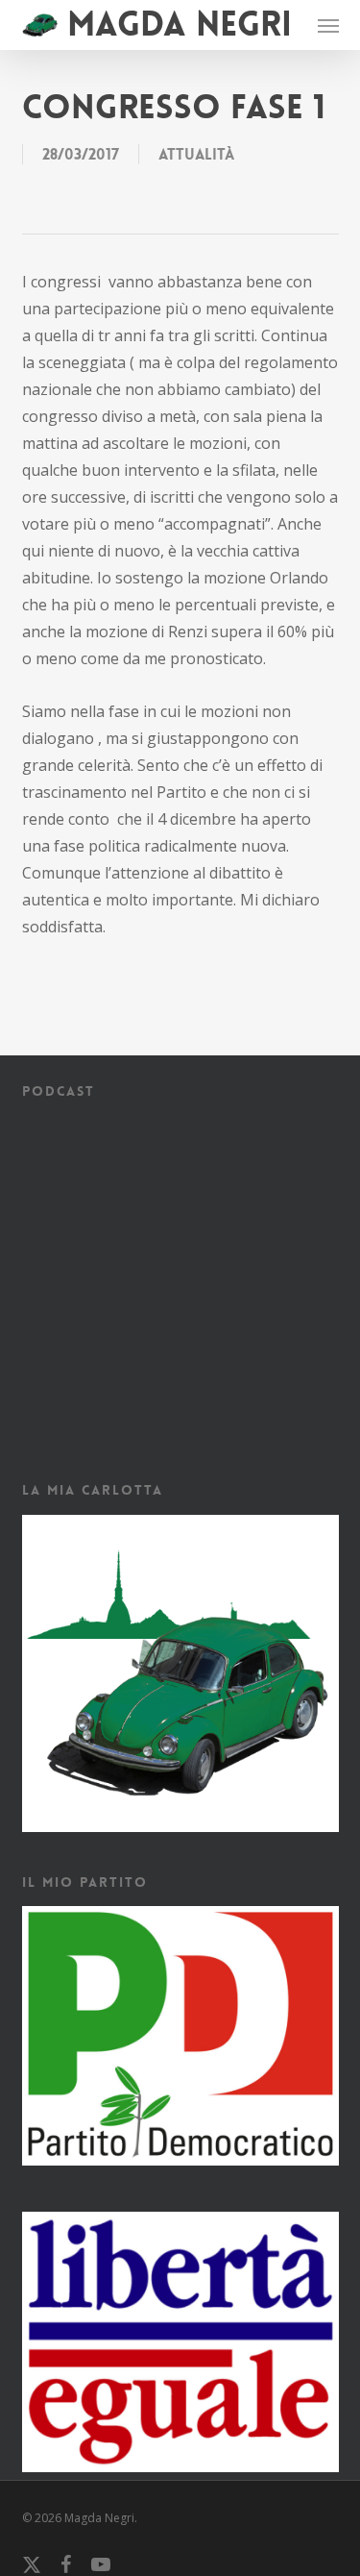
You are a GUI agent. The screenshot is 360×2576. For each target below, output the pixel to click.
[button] (328, 25)
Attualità (196, 154)
